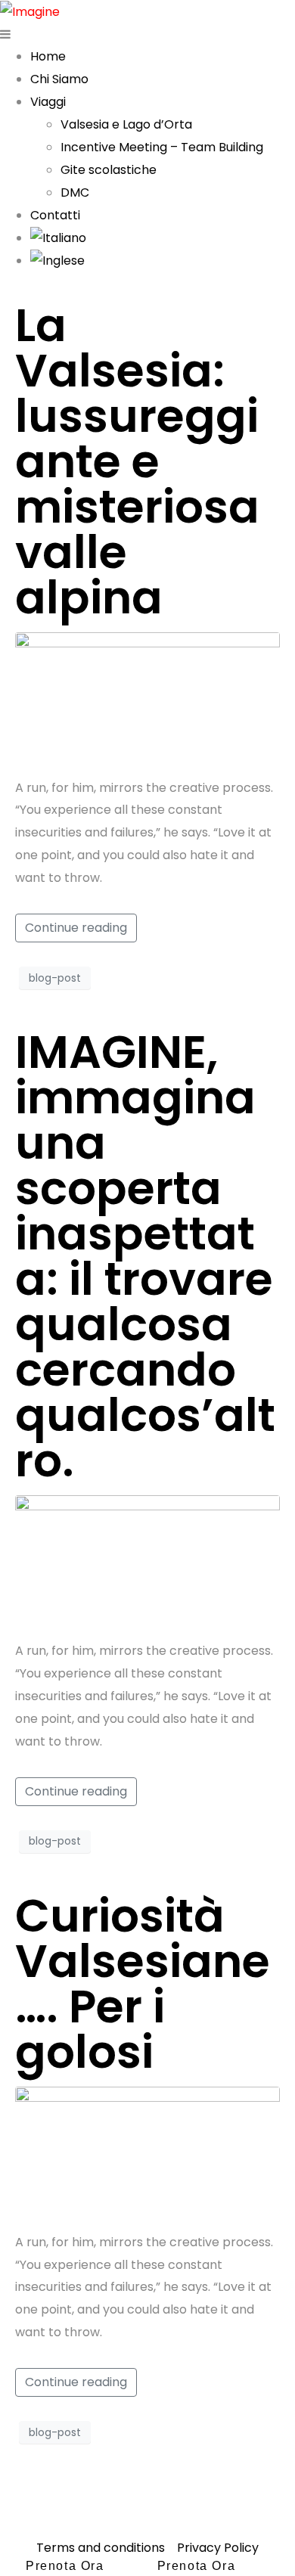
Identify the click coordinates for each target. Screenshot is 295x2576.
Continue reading (76, 928)
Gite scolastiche (109, 170)
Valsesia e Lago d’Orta (126, 124)
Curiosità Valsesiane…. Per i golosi (143, 1984)
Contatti (55, 215)
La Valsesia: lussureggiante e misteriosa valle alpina (137, 461)
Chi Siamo (59, 79)
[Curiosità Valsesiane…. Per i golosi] (147, 2152)
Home (48, 56)
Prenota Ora (65, 2566)
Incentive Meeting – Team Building (162, 147)
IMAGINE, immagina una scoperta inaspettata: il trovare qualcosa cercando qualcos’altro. (145, 1256)
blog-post (55, 978)
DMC (75, 192)
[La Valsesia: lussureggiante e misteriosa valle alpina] (147, 697)
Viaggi (48, 102)
